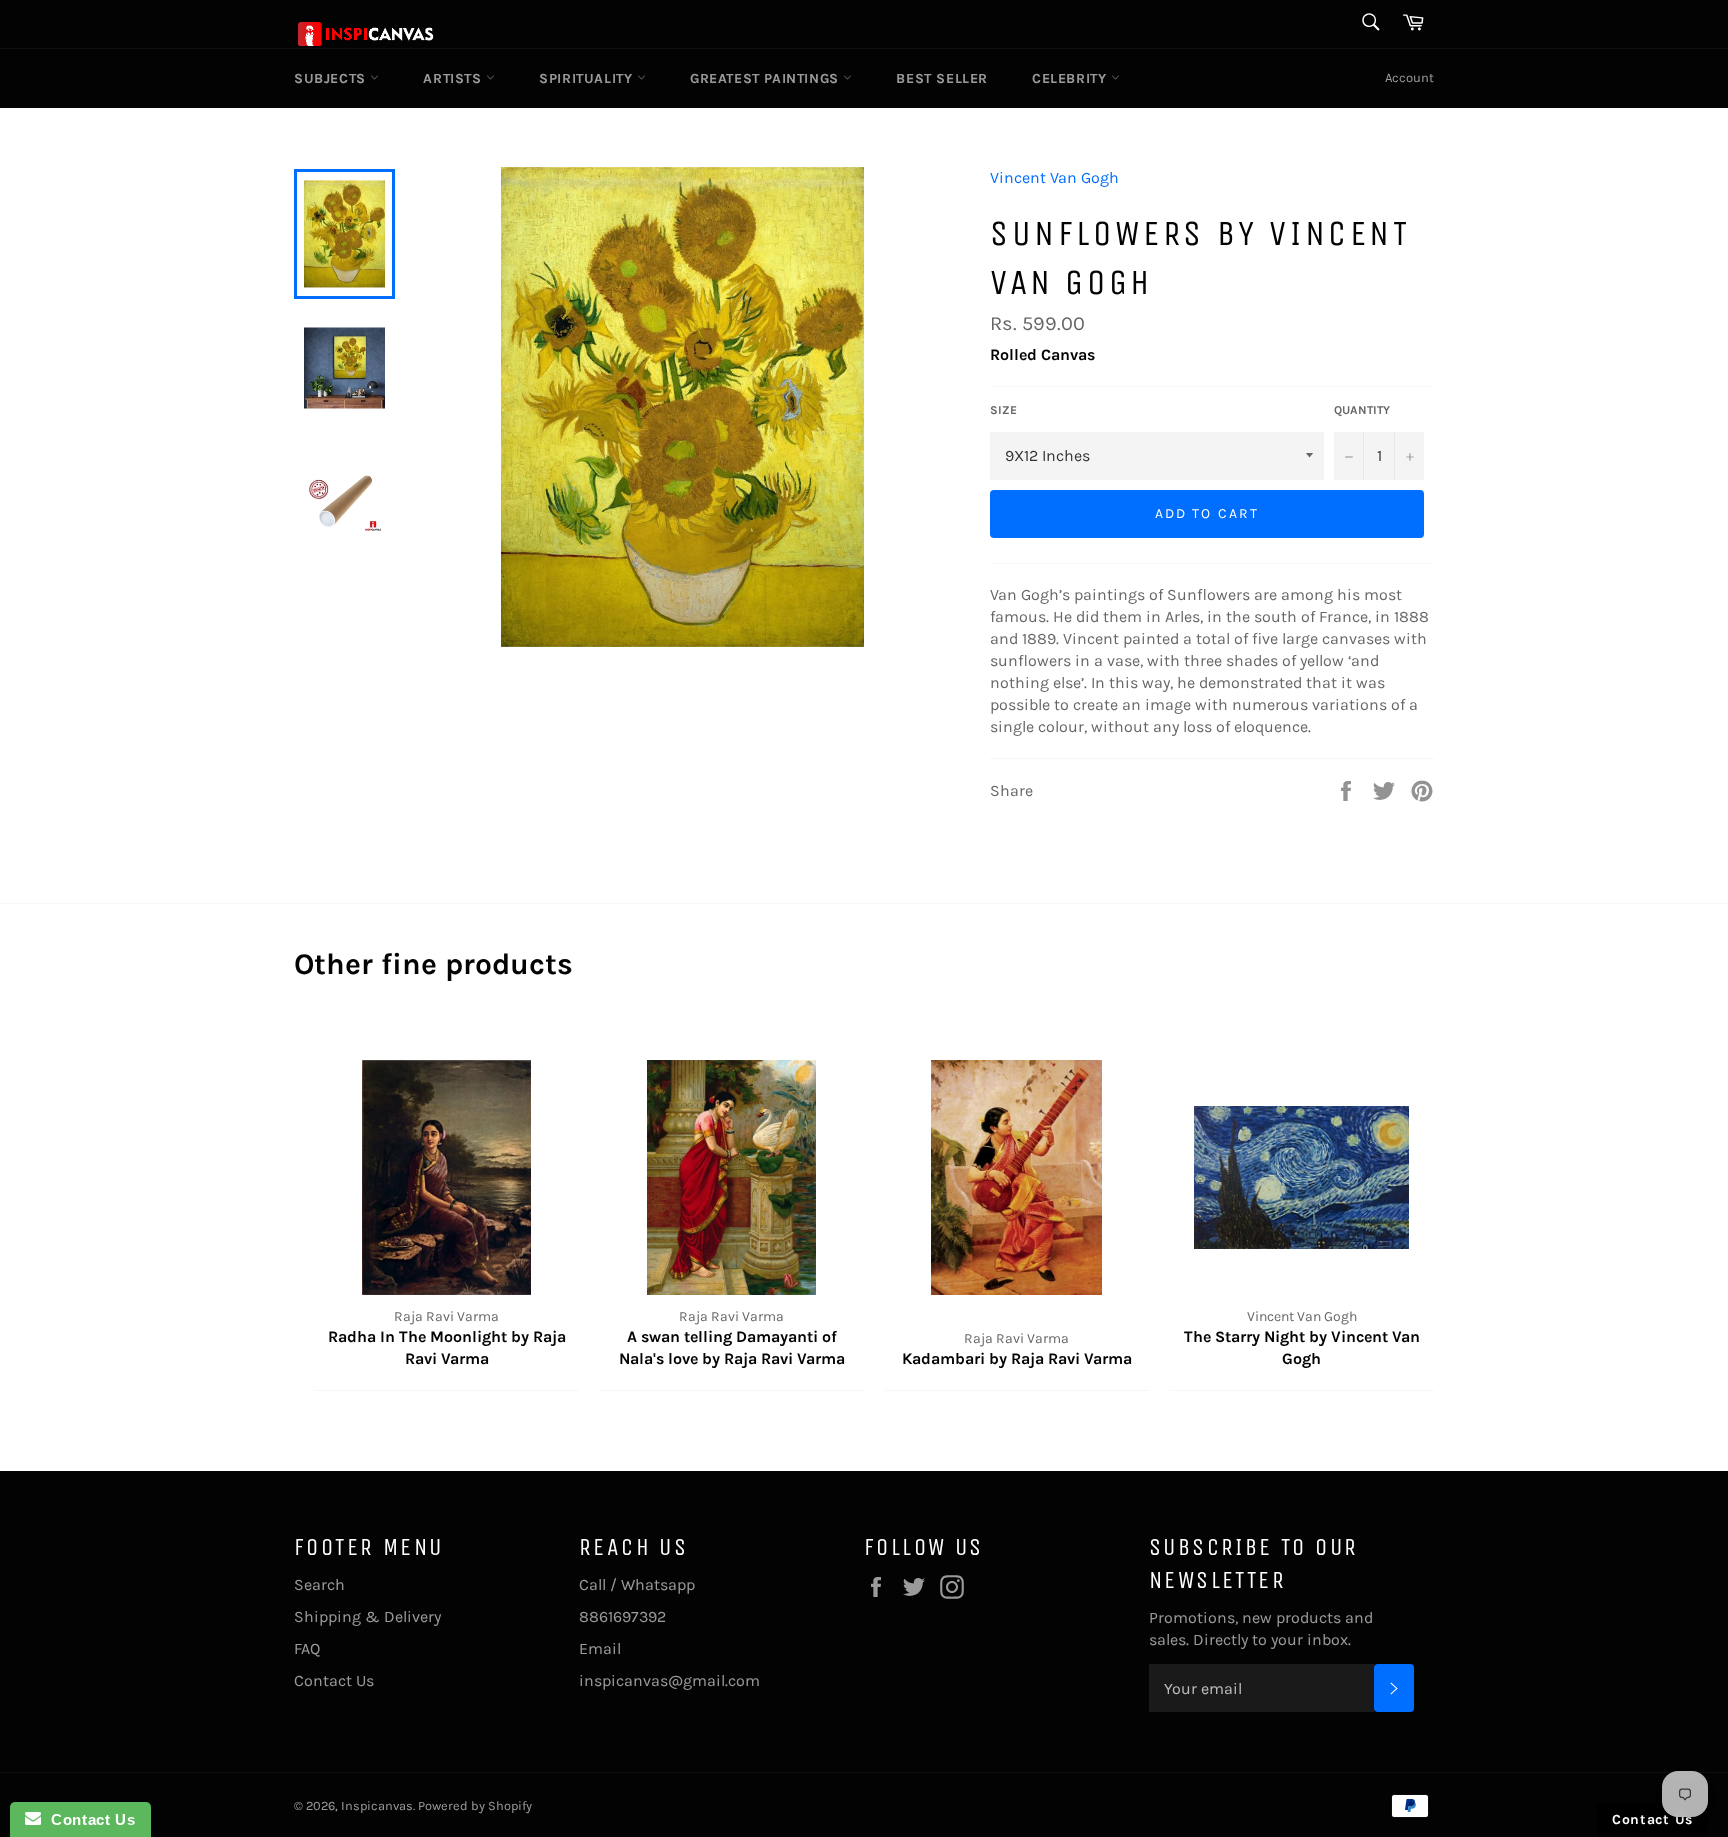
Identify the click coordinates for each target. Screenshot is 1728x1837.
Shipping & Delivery (367, 1616)
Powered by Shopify (475, 1805)
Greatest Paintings (766, 78)
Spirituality (588, 78)
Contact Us (334, 1680)
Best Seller (942, 78)
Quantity (1362, 410)
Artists (454, 78)
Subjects (332, 78)
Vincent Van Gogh (1054, 177)
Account (1409, 77)
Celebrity (1071, 78)
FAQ (307, 1648)
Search (319, 1584)
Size (1003, 410)
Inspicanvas (377, 1805)
